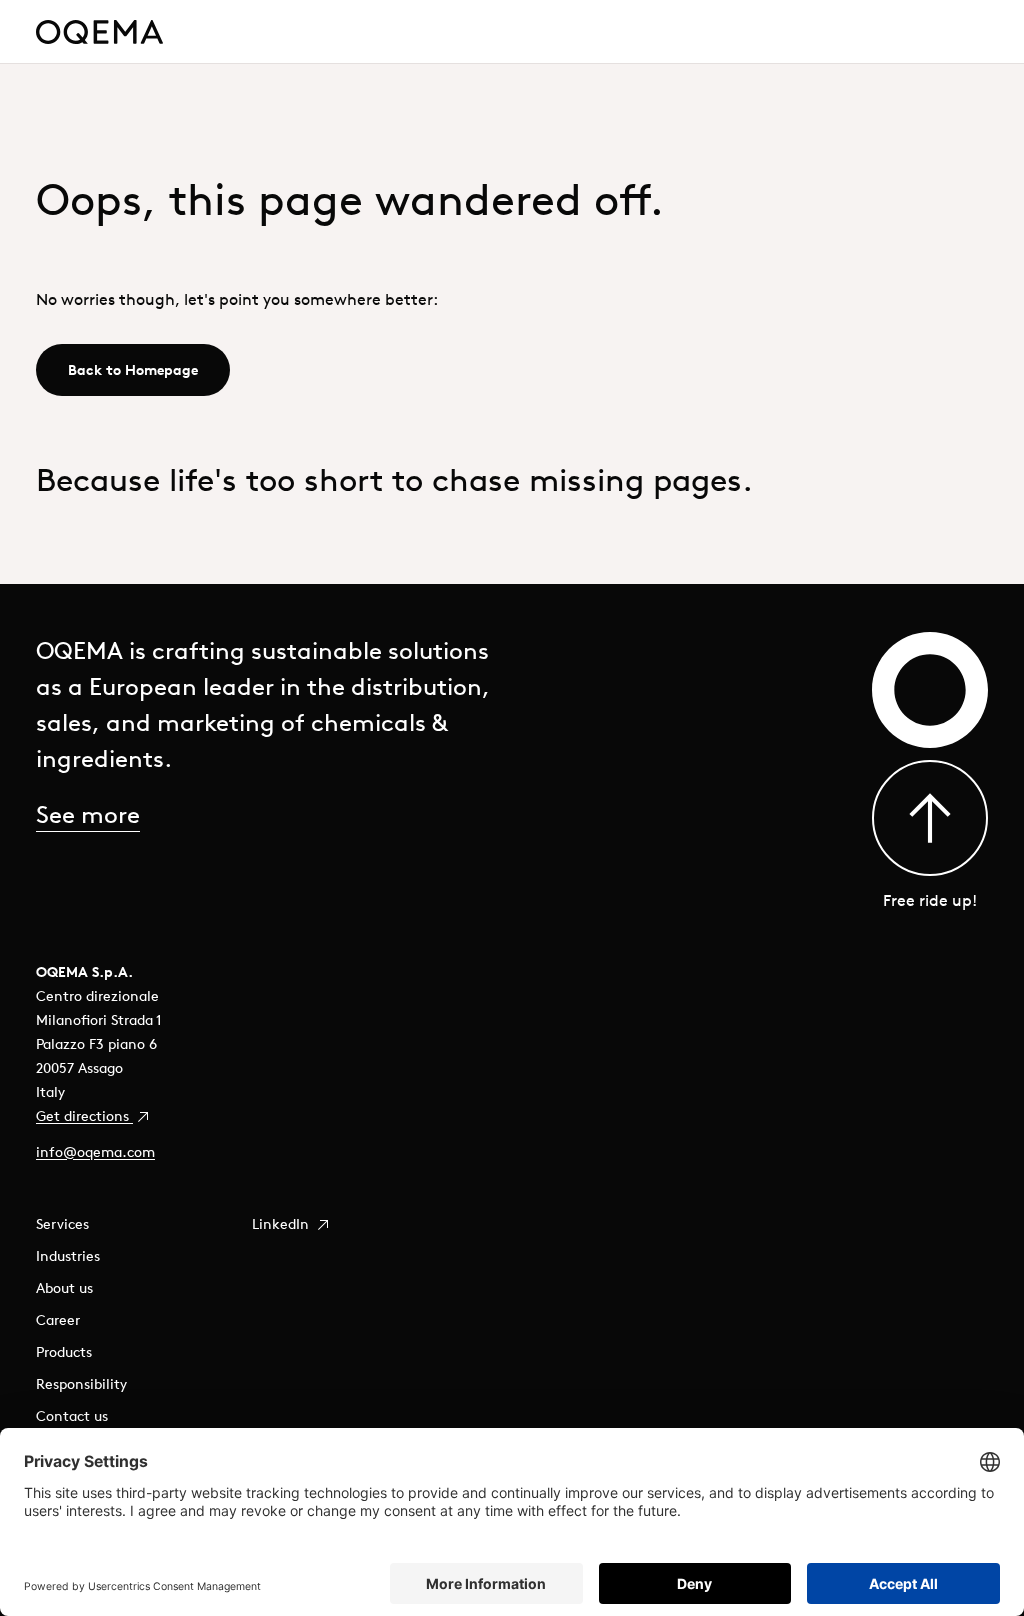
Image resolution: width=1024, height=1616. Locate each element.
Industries (68, 1256)
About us (64, 1288)
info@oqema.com (95, 1152)
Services (62, 1224)
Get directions (84, 1116)
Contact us (72, 1416)
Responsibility (81, 1384)
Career (58, 1320)
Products (64, 1352)
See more (88, 814)
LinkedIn (282, 1224)
